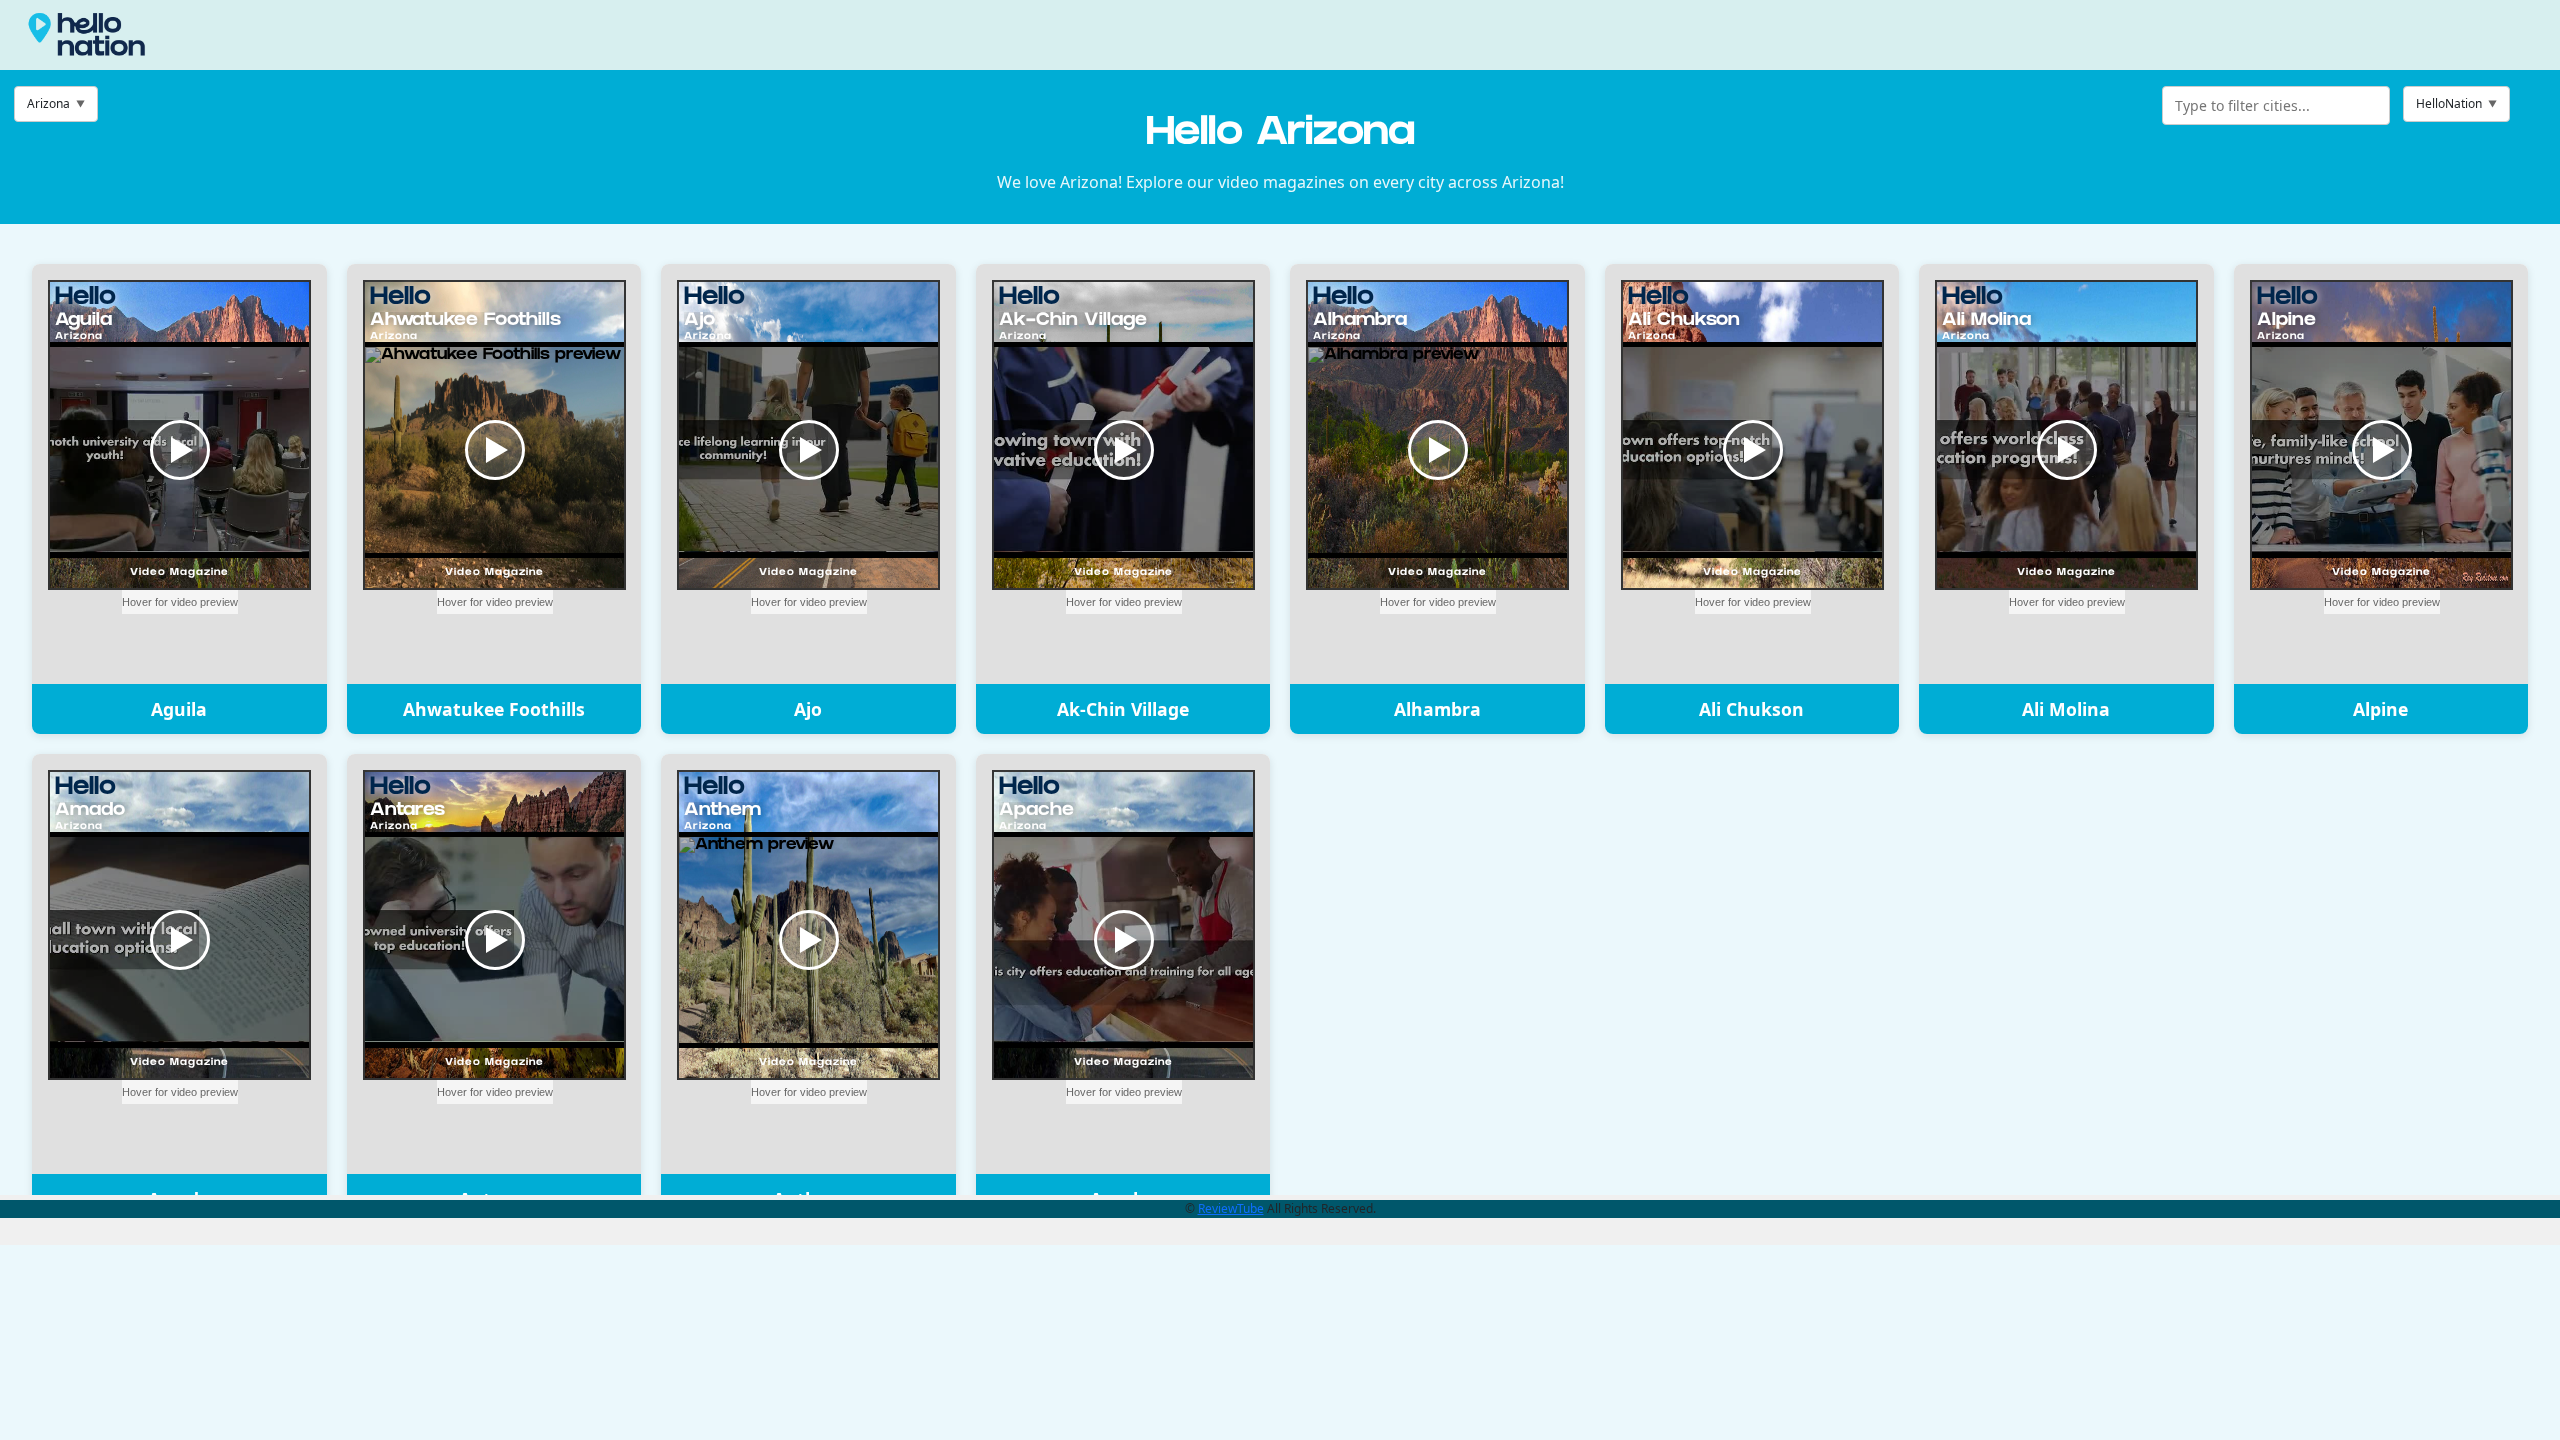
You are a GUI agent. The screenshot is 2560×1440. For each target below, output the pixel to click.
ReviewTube (1231, 1208)
